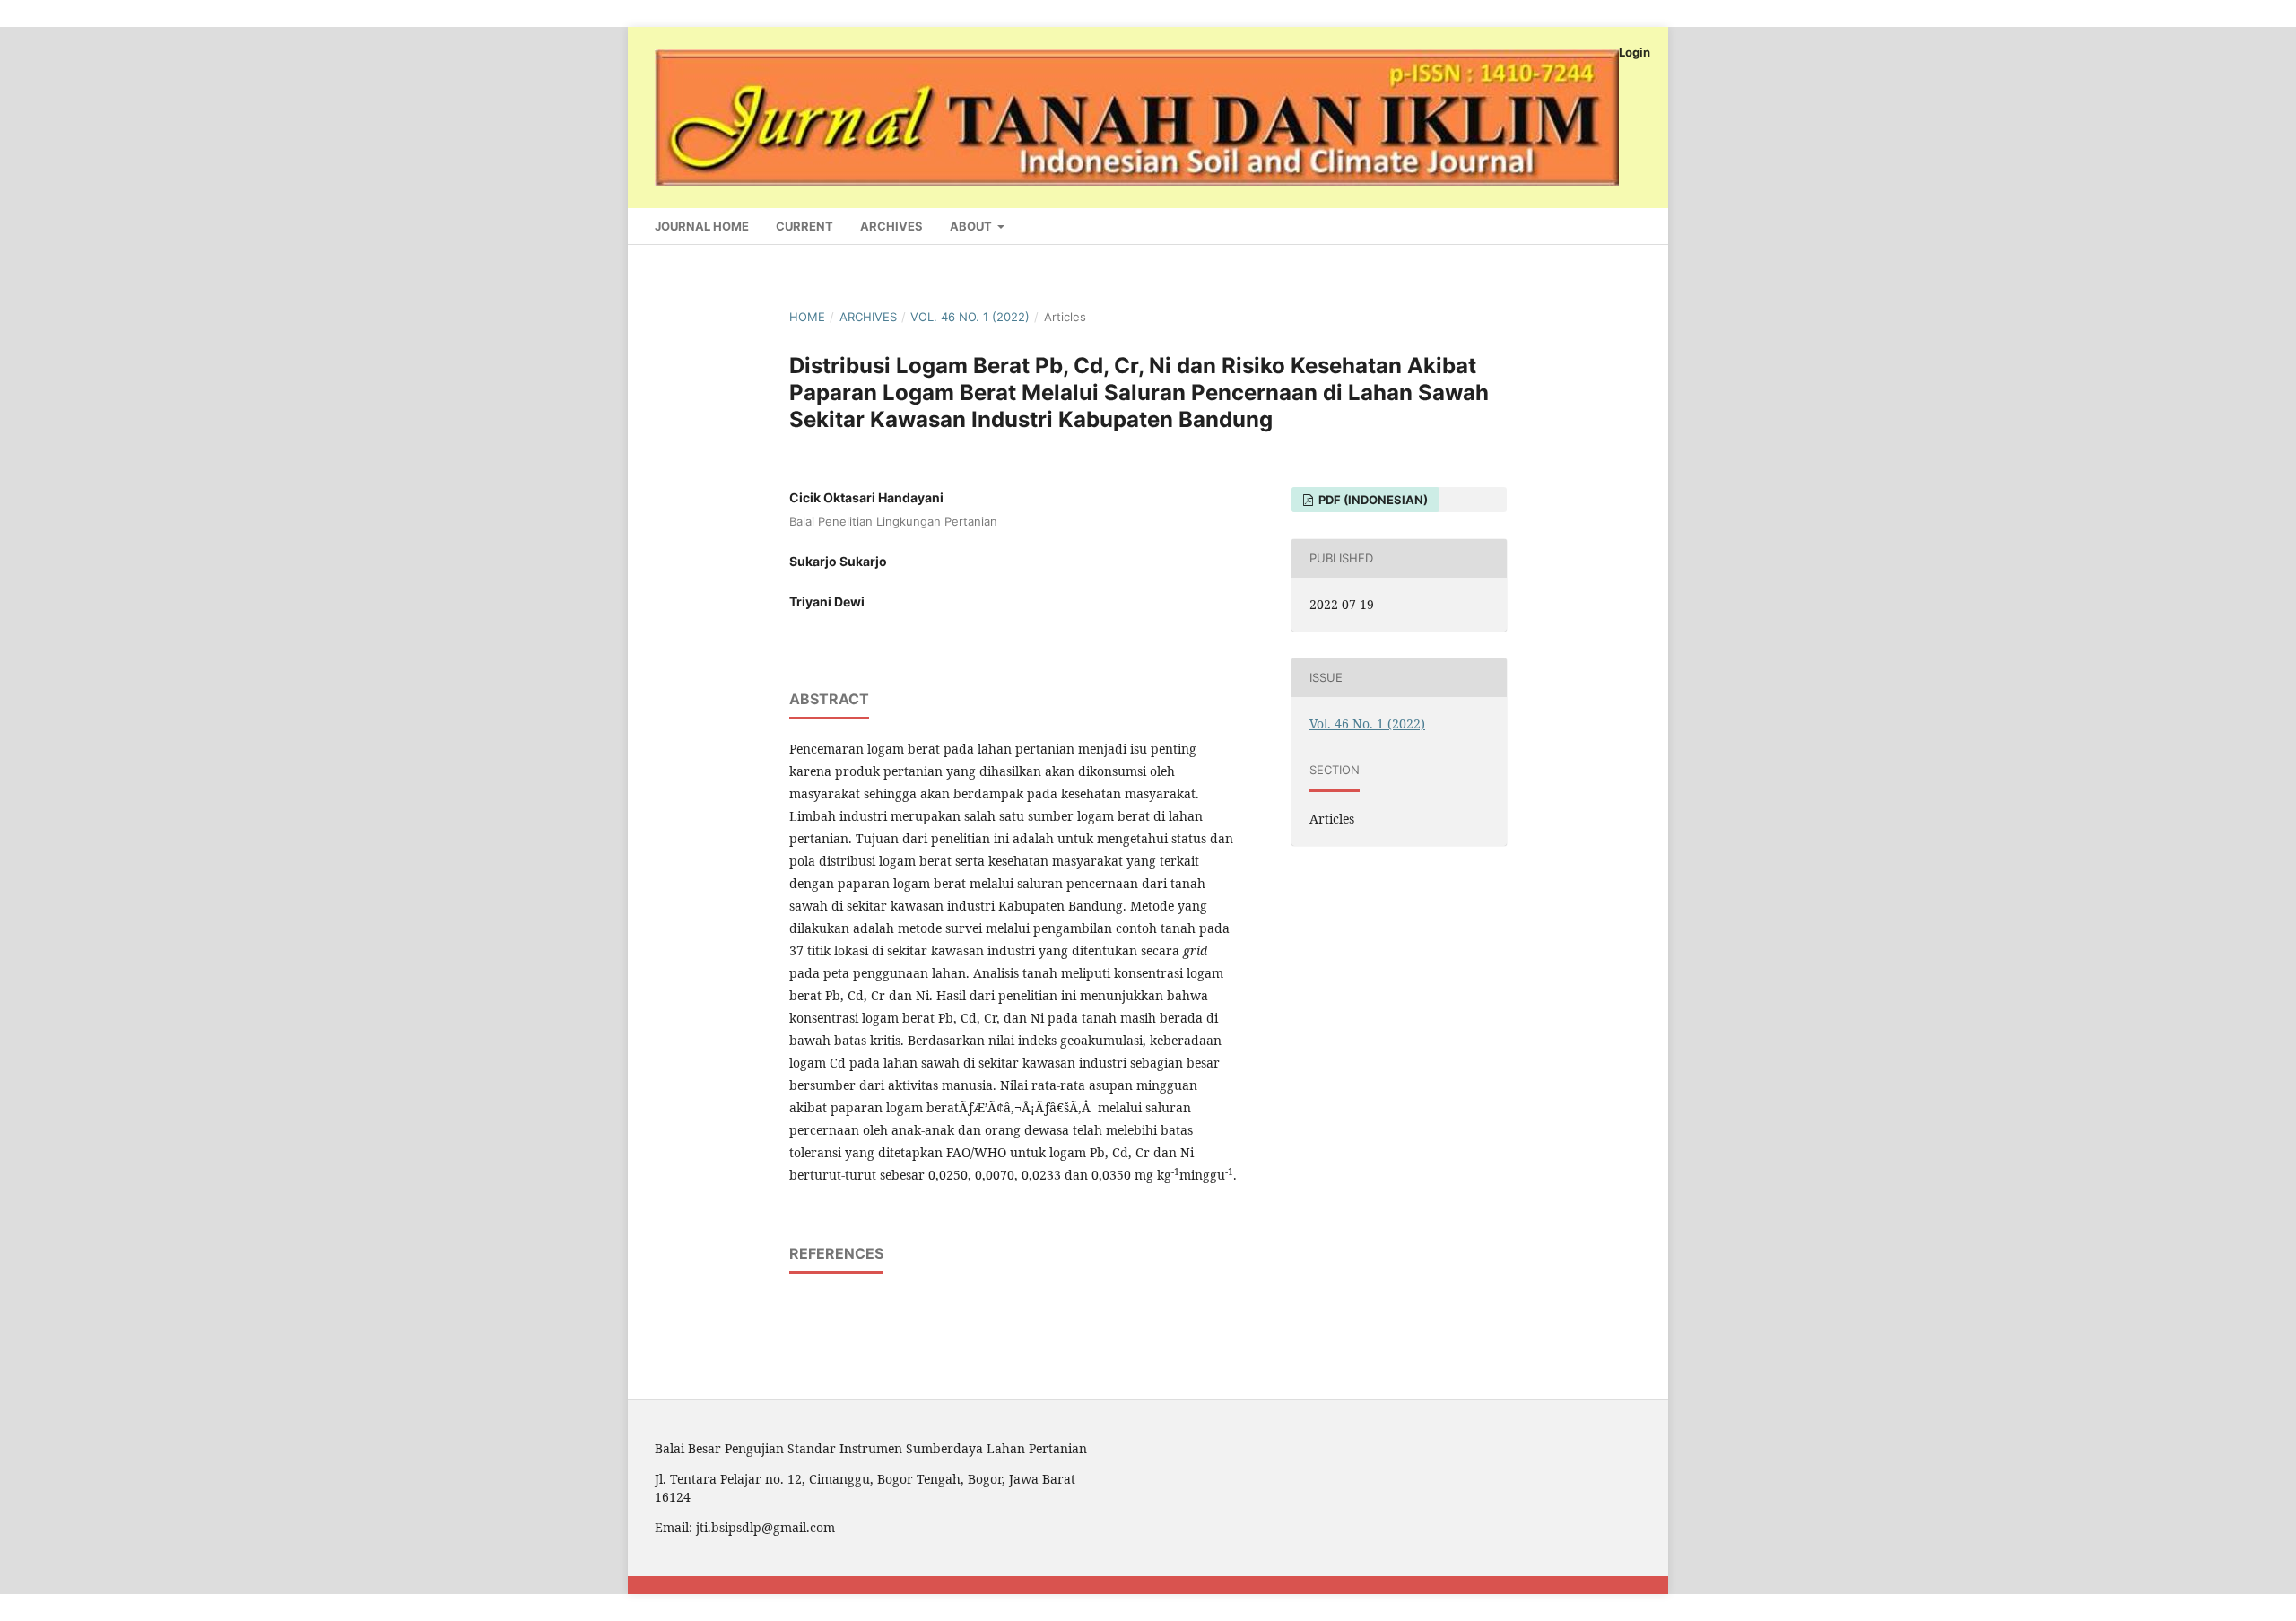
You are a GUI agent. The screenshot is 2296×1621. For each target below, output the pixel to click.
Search (1613, 223)
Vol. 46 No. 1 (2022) (970, 317)
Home (807, 317)
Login (1635, 52)
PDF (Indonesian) (1372, 500)
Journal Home (702, 226)
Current (804, 226)
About (972, 226)
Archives (891, 226)
